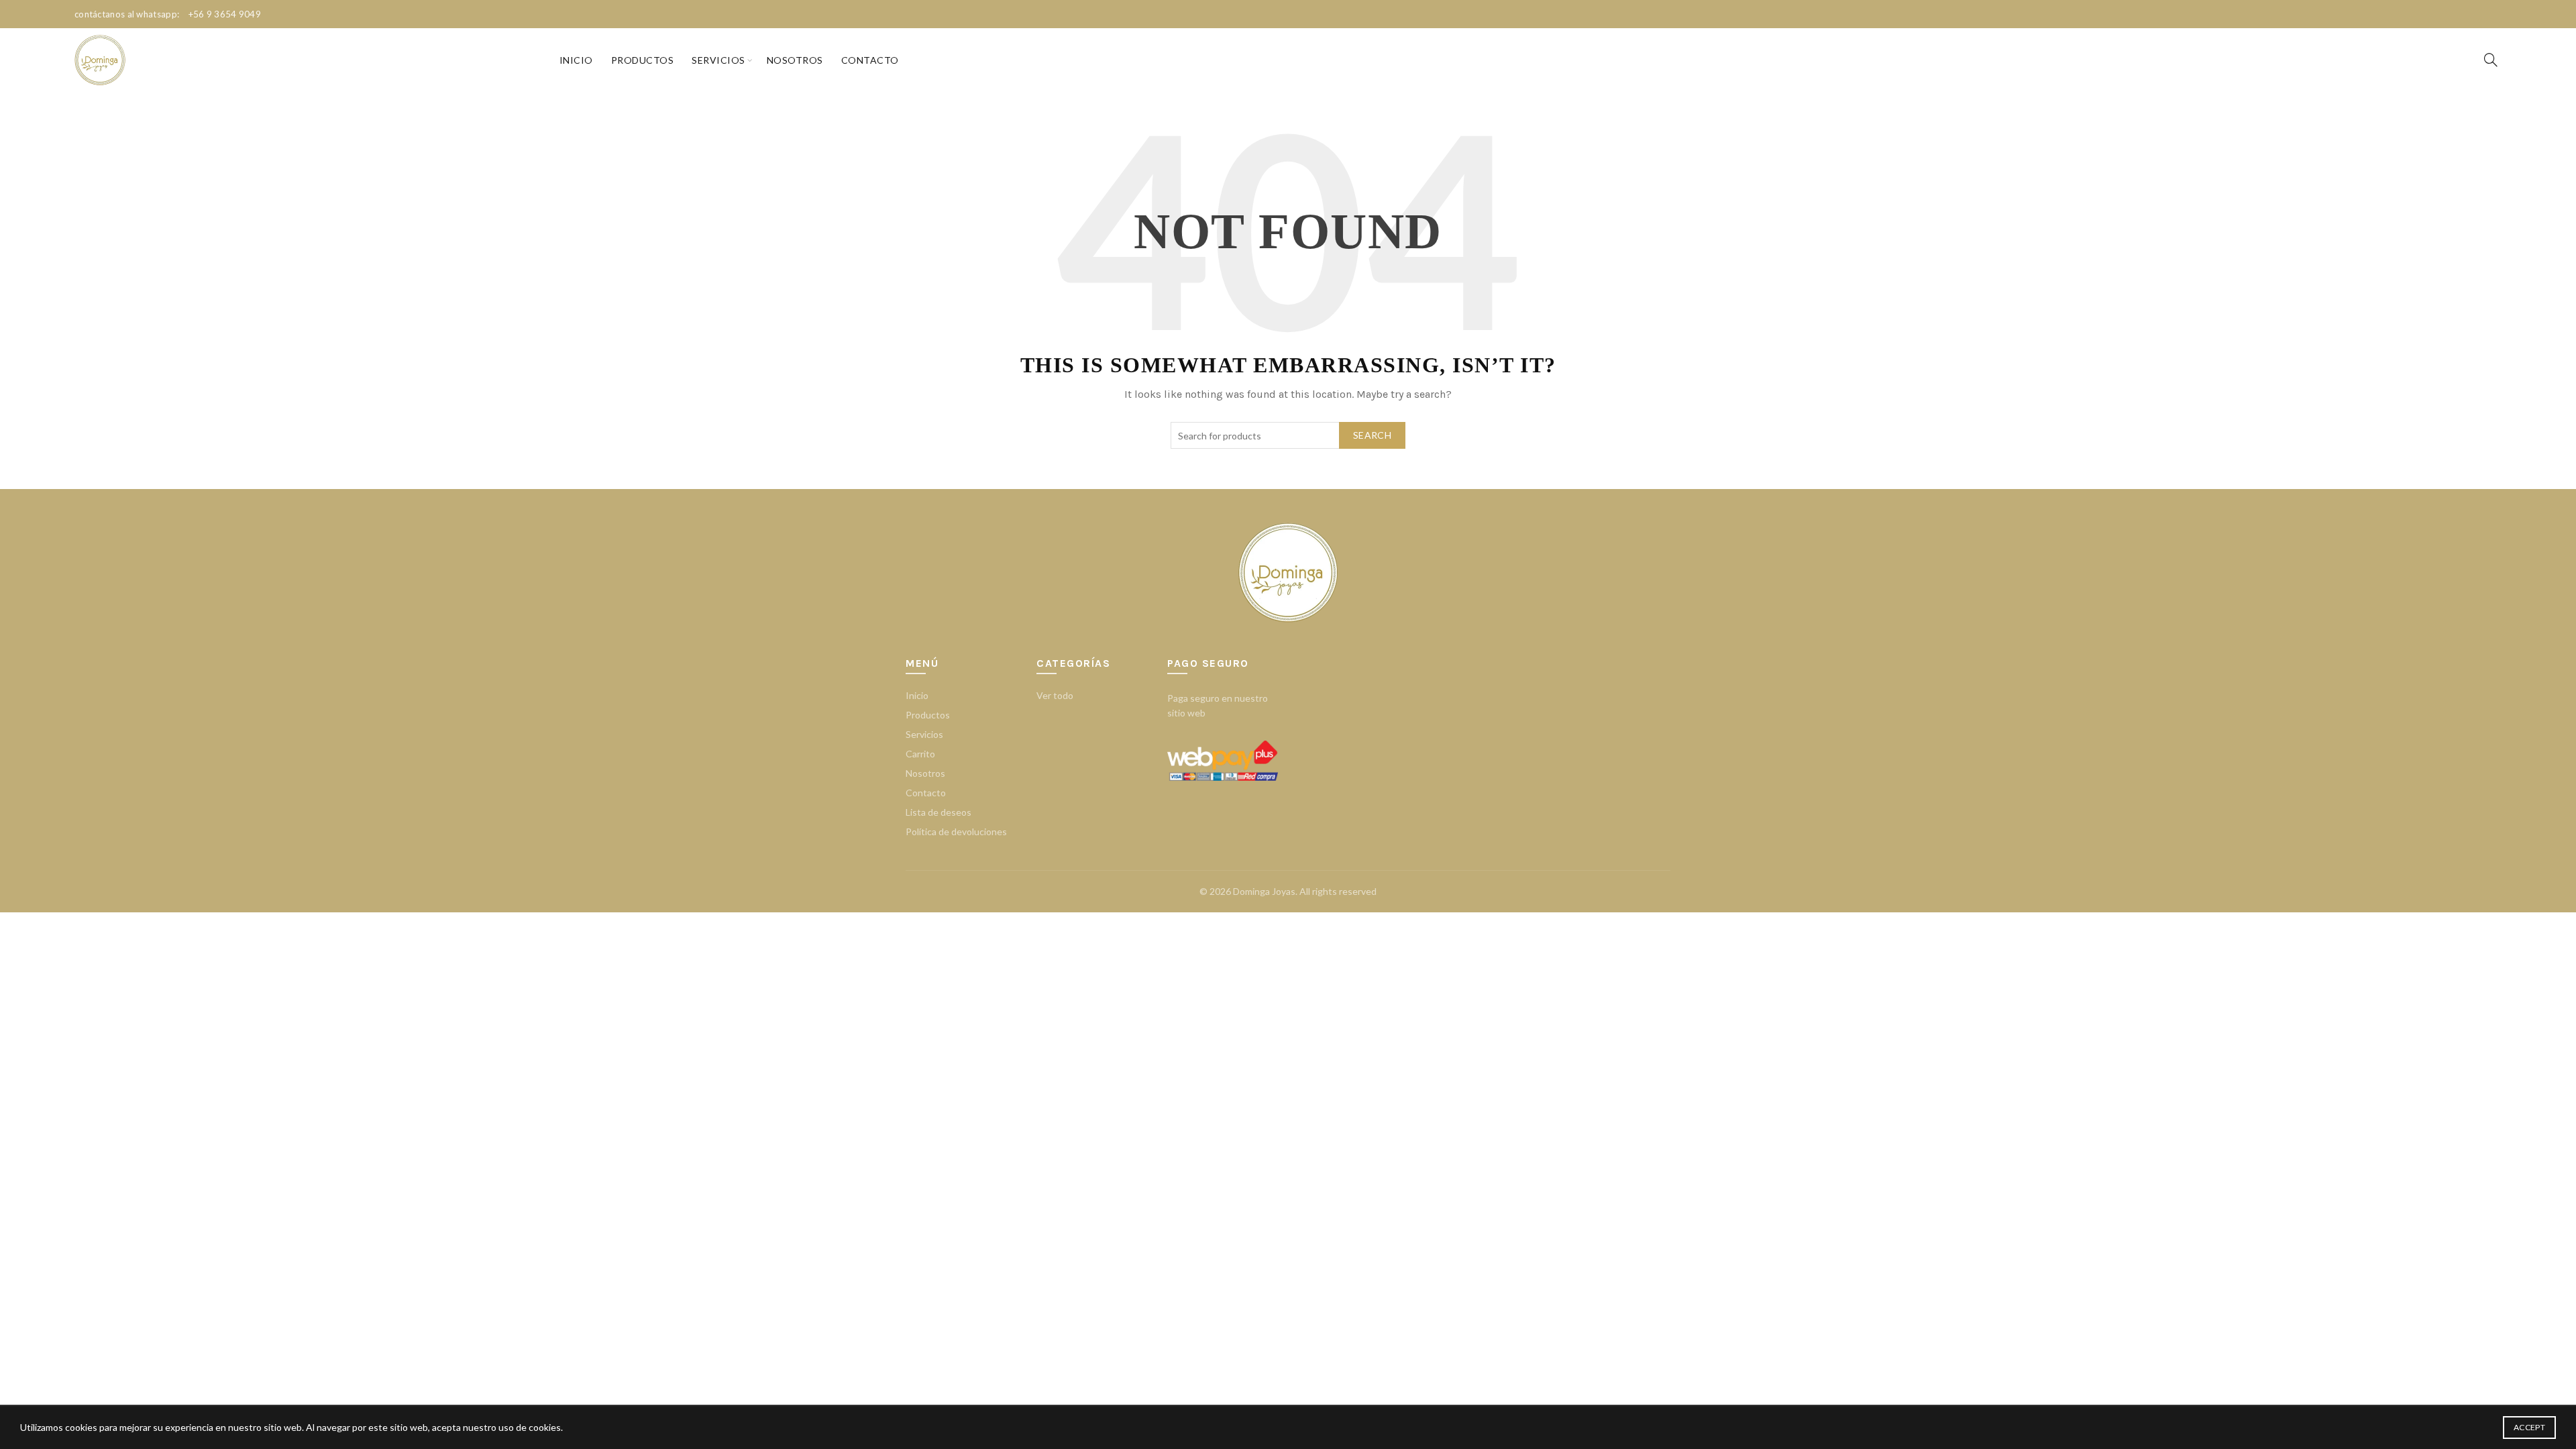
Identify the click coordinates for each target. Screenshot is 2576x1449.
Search (1372, 435)
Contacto (870, 60)
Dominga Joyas (1264, 891)
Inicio (576, 60)
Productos (643, 60)
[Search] (2491, 60)
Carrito (920, 754)
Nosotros (795, 60)
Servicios (718, 60)
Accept (2529, 1427)
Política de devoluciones (956, 831)
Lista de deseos (938, 812)
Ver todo (1055, 695)
